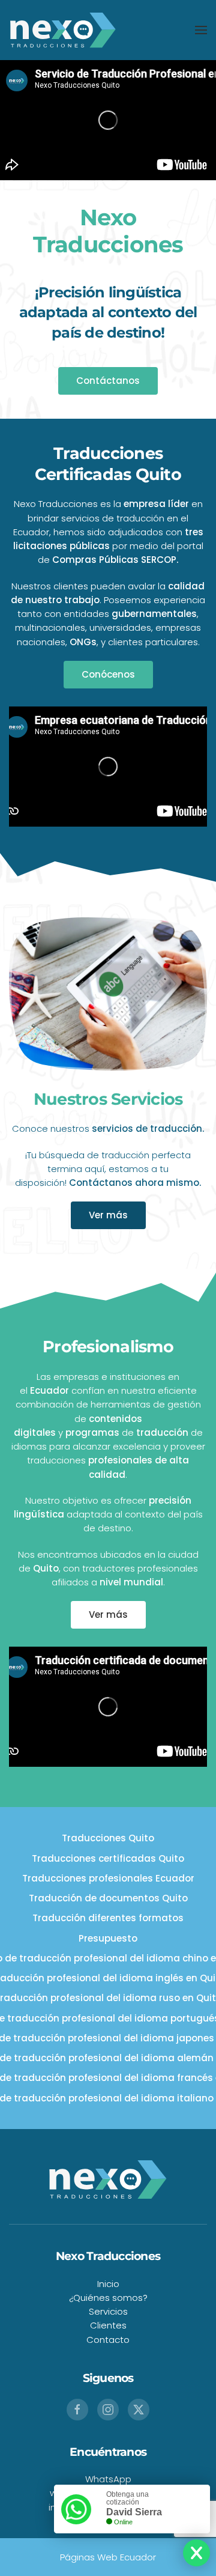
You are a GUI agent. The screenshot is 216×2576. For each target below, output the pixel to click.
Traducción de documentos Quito (108, 1898)
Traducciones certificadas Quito (108, 1858)
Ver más (108, 1215)
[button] (201, 30)
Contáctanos (108, 381)
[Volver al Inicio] (63, 30)
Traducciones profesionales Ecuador (108, 1878)
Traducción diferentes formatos (108, 1918)
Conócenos (108, 674)
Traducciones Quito (108, 1838)
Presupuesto (108, 1938)
